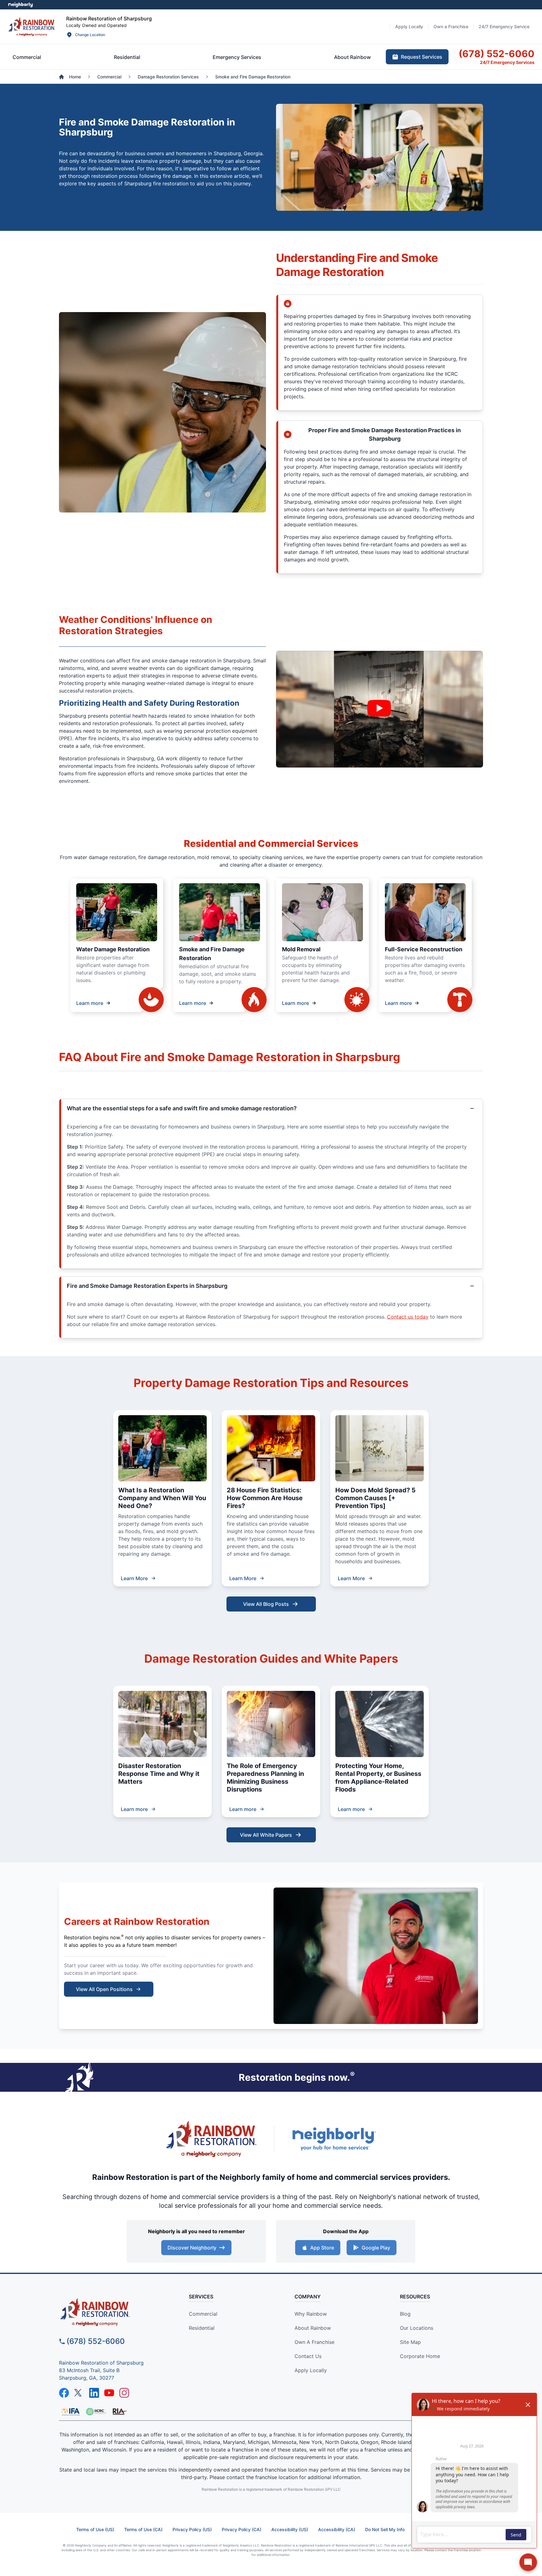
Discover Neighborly (192, 2248)
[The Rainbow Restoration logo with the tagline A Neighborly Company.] (211, 2139)
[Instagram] (124, 2393)
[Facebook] (64, 2393)
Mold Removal (301, 949)
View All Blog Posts (266, 1604)
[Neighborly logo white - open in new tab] (21, 5)
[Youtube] (109, 2393)
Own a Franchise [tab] (451, 27)
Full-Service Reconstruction (424, 949)
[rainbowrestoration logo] (113, 2312)
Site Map (410, 2342)
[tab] (27, 57)
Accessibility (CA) (337, 2529)
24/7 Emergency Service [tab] (504, 27)
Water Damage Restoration (113, 949)
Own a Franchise (314, 2342)
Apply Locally (311, 2370)
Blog (405, 2314)
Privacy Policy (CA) (242, 2529)
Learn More (134, 1578)
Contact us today (408, 1317)
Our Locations (417, 2328)
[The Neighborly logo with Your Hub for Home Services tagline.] (334, 2139)
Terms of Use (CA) (143, 2529)
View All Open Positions (104, 1989)
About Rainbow (313, 2328)
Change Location (90, 35)
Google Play (376, 2248)
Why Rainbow (311, 2314)
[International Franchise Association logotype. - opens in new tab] (96, 2412)
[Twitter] (79, 2393)
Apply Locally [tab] (409, 27)
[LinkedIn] (94, 2393)
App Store (322, 2248)
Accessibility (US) (290, 2529)
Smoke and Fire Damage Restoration (212, 954)
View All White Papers (266, 1835)
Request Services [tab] (422, 57)
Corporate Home (420, 2356)
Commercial (203, 2314)
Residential (202, 2328)
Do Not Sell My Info (385, 2529)
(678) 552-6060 (96, 2341)
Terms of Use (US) (95, 2529)
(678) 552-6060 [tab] (497, 54)
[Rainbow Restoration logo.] (32, 27)
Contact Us (308, 2356)
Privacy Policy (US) (192, 2529)
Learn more (90, 1003)
